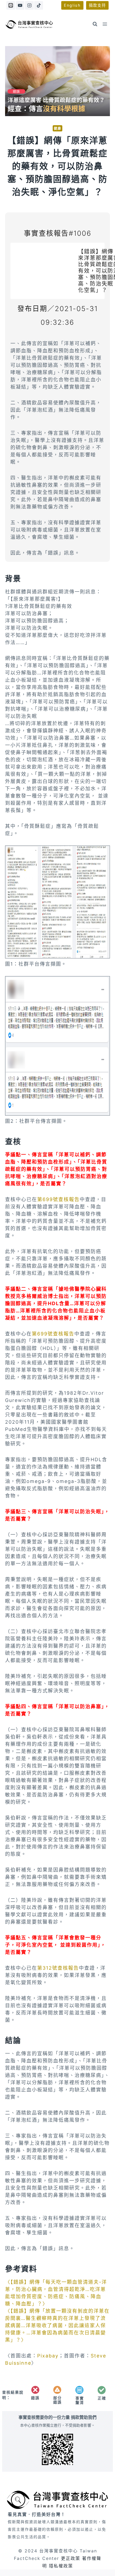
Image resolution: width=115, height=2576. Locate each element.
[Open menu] (105, 24)
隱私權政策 (61, 2566)
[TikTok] (39, 5)
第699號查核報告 (58, 1199)
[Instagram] (29, 5)
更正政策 (71, 2558)
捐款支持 (97, 5)
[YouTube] (20, 5)
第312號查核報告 (58, 1968)
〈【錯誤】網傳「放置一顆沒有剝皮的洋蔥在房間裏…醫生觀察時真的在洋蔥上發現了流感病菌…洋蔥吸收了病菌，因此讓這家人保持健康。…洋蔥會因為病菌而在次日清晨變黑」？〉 (57, 2325)
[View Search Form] (95, 24)
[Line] (11, 5)
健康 (57, 128)
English (72, 5)
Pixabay (48, 2356)
